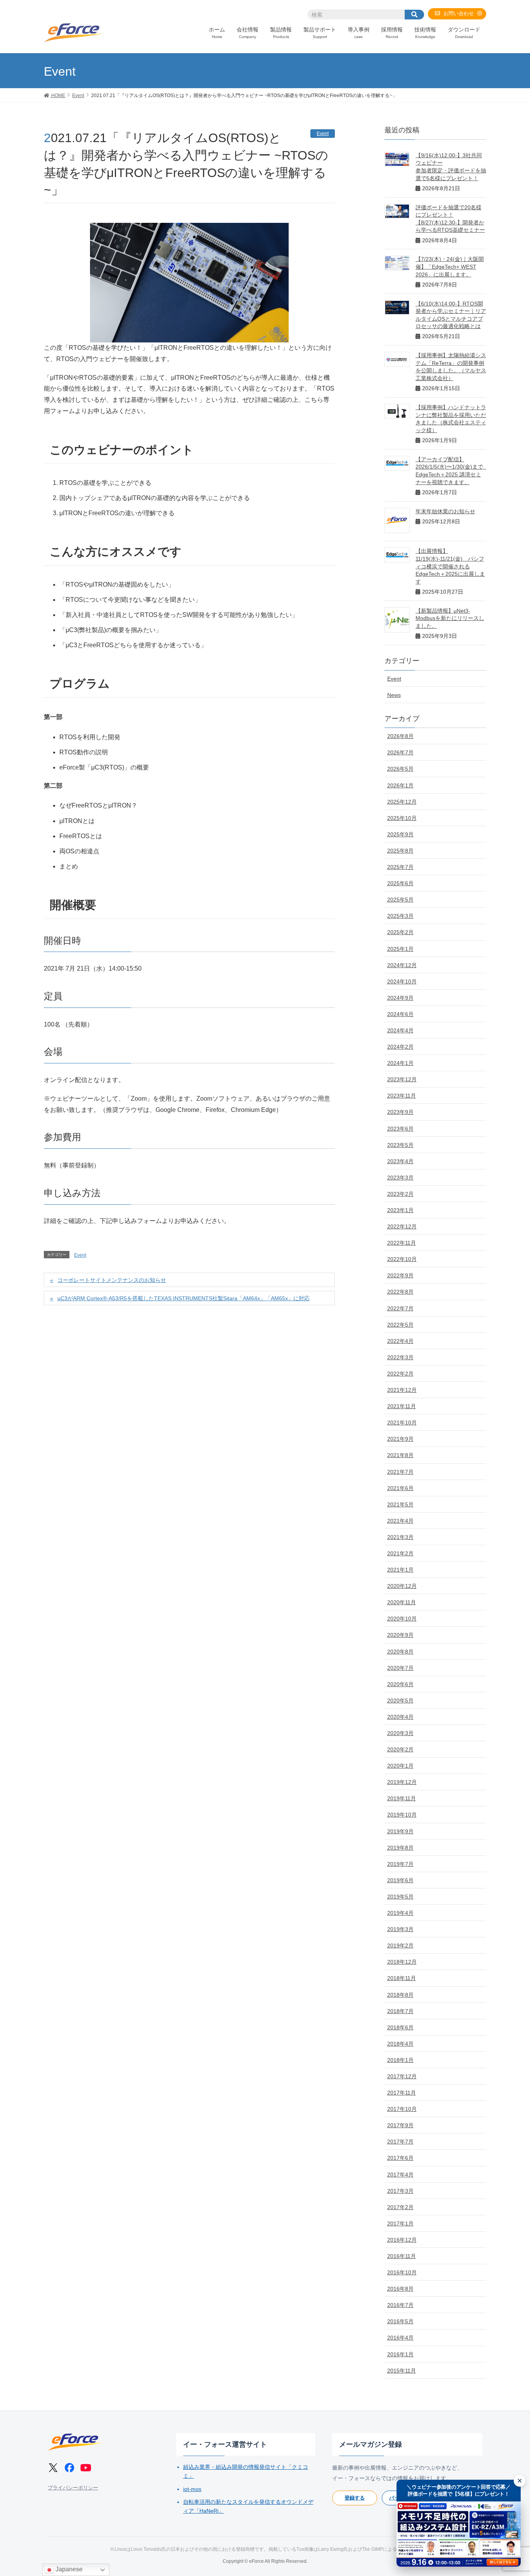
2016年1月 (400, 2354)
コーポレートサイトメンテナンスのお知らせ (112, 1280)
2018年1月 (400, 2060)
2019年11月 (402, 1798)
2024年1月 (400, 1063)
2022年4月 (400, 1341)
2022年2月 (400, 1374)
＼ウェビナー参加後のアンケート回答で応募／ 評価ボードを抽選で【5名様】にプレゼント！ (459, 2490)
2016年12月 (402, 2240)
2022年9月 (400, 1275)
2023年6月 (400, 1129)
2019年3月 (400, 1929)
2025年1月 (400, 949)
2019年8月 (400, 1848)
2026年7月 (400, 752)
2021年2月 (400, 1553)
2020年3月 (400, 1733)
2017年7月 (400, 2142)
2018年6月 (400, 2027)
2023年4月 (400, 1161)
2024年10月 (402, 981)
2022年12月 (402, 1226)
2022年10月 (402, 1259)
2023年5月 (400, 1145)
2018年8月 (400, 1995)
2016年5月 (400, 2321)
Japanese (68, 2569)
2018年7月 (400, 2011)
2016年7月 (400, 2305)
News (394, 695)
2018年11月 (402, 1978)
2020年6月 (400, 1684)
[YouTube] (86, 2468)
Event (323, 134)
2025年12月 (402, 802)
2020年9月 (400, 1635)
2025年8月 (400, 851)
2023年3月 (400, 1178)
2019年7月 (400, 1864)
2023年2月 (400, 1194)
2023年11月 (402, 1096)
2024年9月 (400, 998)
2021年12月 (402, 1390)
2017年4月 (400, 2175)
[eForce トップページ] (75, 2442)
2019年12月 (402, 1782)
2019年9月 (400, 1831)
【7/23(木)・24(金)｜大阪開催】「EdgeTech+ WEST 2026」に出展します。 (450, 267)
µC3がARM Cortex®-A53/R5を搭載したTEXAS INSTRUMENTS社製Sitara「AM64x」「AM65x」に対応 (184, 1298)
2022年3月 (400, 1357)
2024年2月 (400, 1047)
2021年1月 (400, 1570)
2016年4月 (400, 2338)
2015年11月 (402, 2371)
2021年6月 (400, 1488)
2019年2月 (400, 1945)
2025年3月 (400, 916)
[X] (53, 2468)
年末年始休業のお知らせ (445, 511)
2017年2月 (400, 2207)
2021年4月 (400, 1521)
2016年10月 (402, 2272)
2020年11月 (402, 1602)
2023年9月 (400, 1112)
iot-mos (192, 2489)
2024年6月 (400, 1014)
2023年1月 (400, 1210)
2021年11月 (402, 1406)
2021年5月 (400, 1504)
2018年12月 (402, 1962)
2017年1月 (400, 2223)
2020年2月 (400, 1749)
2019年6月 (400, 1880)
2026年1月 (400, 785)
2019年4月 (400, 1913)
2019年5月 (400, 1897)
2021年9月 (400, 1439)
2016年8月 (400, 2289)
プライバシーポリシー (73, 2488)
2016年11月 (402, 2256)
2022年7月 (400, 1308)
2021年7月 (400, 1472)
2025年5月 (400, 900)
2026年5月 (400, 769)
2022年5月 (400, 1325)
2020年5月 (400, 1701)
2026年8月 (400, 736)
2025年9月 (400, 834)
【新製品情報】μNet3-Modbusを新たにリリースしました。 (450, 618)
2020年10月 (402, 1619)
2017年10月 (402, 2109)
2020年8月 (400, 1652)
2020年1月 (400, 1766)
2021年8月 (400, 1455)
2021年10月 (402, 1423)
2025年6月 (400, 883)
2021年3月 (400, 1537)
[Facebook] (69, 2468)
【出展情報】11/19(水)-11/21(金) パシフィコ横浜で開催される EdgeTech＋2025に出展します (450, 566)
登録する (355, 2498)
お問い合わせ (459, 13)
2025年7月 (400, 867)
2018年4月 (400, 2044)
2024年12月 (402, 965)
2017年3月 (400, 2191)
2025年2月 (400, 932)
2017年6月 (400, 2158)
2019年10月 (402, 1815)
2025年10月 (402, 818)
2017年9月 (400, 2125)
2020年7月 (400, 1668)
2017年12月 (402, 2076)
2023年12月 (402, 1079)
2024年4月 (400, 1030)
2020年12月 (402, 1586)
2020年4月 (400, 1717)
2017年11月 (402, 2093)
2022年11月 (402, 1243)
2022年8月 (400, 1292)
